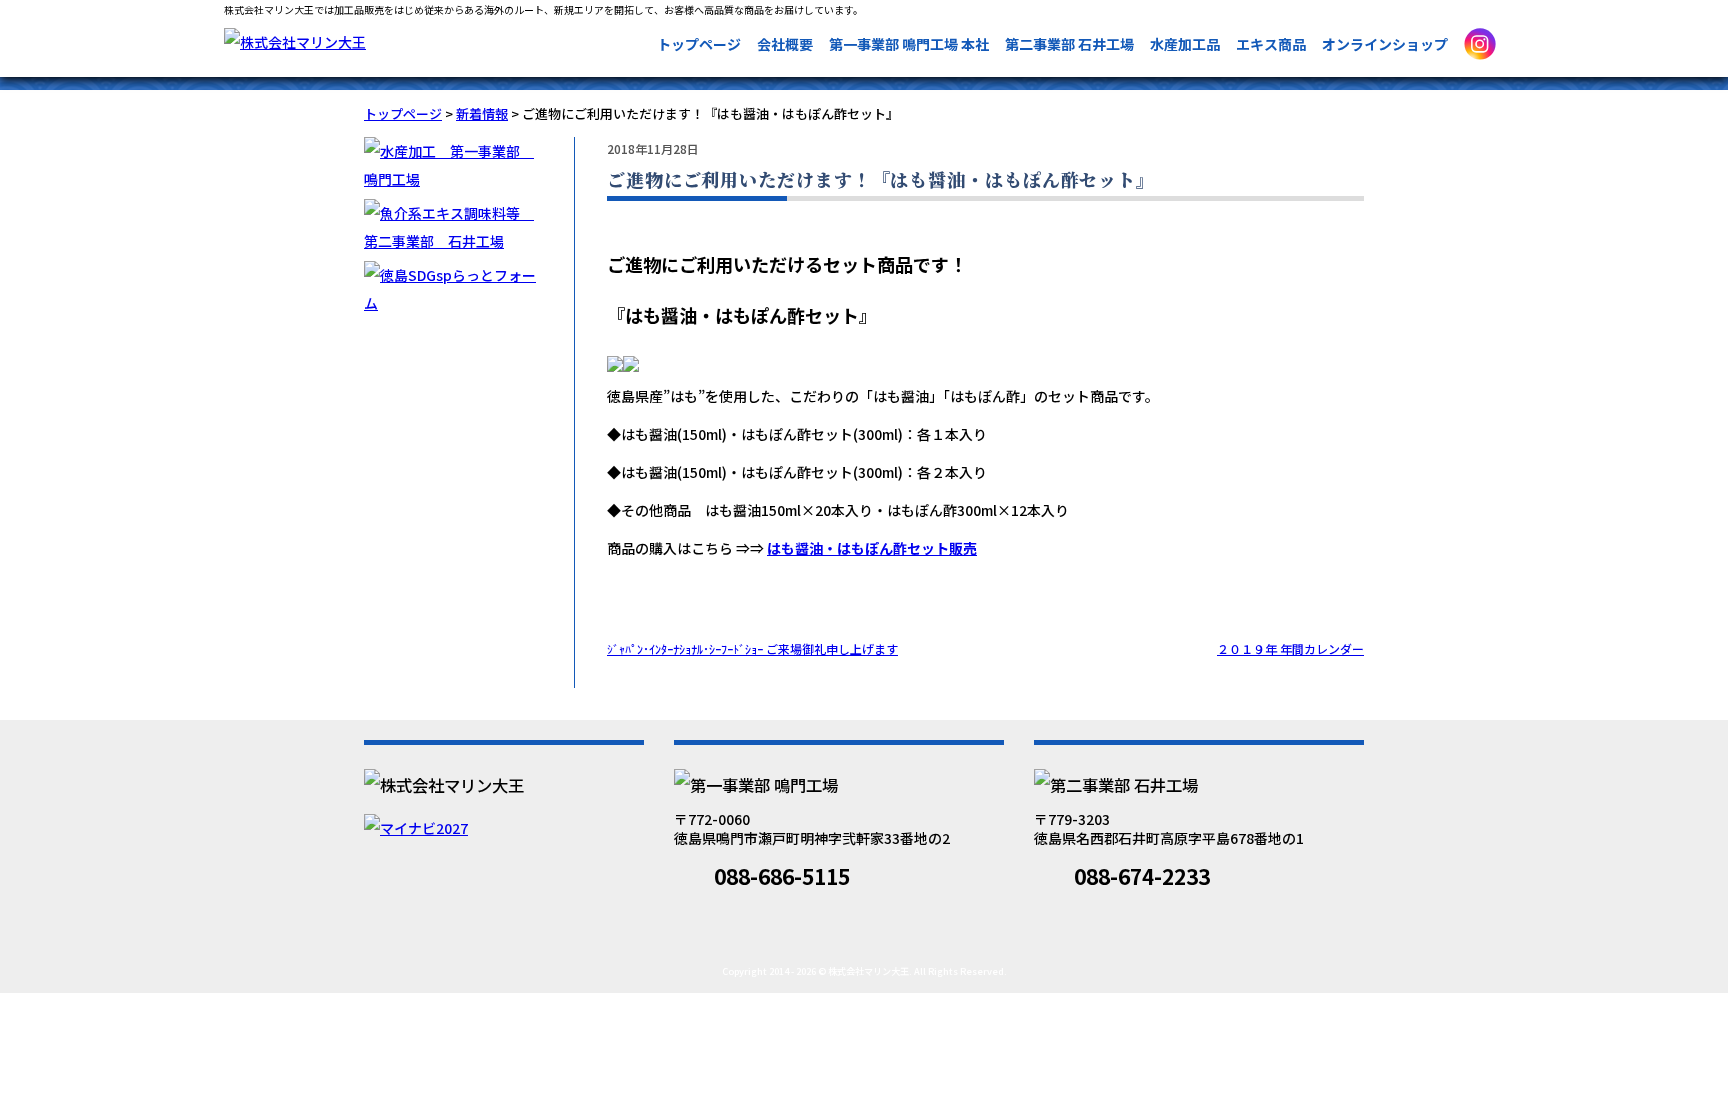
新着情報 (482, 113)
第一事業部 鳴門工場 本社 (909, 44)
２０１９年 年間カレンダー (1290, 648)
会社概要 (785, 44)
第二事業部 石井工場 (1069, 44)
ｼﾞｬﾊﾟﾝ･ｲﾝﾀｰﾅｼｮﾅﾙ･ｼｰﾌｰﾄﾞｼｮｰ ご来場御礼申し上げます (752, 648)
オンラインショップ (1385, 44)
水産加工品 (1185, 44)
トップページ (699, 44)
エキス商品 (1271, 44)
